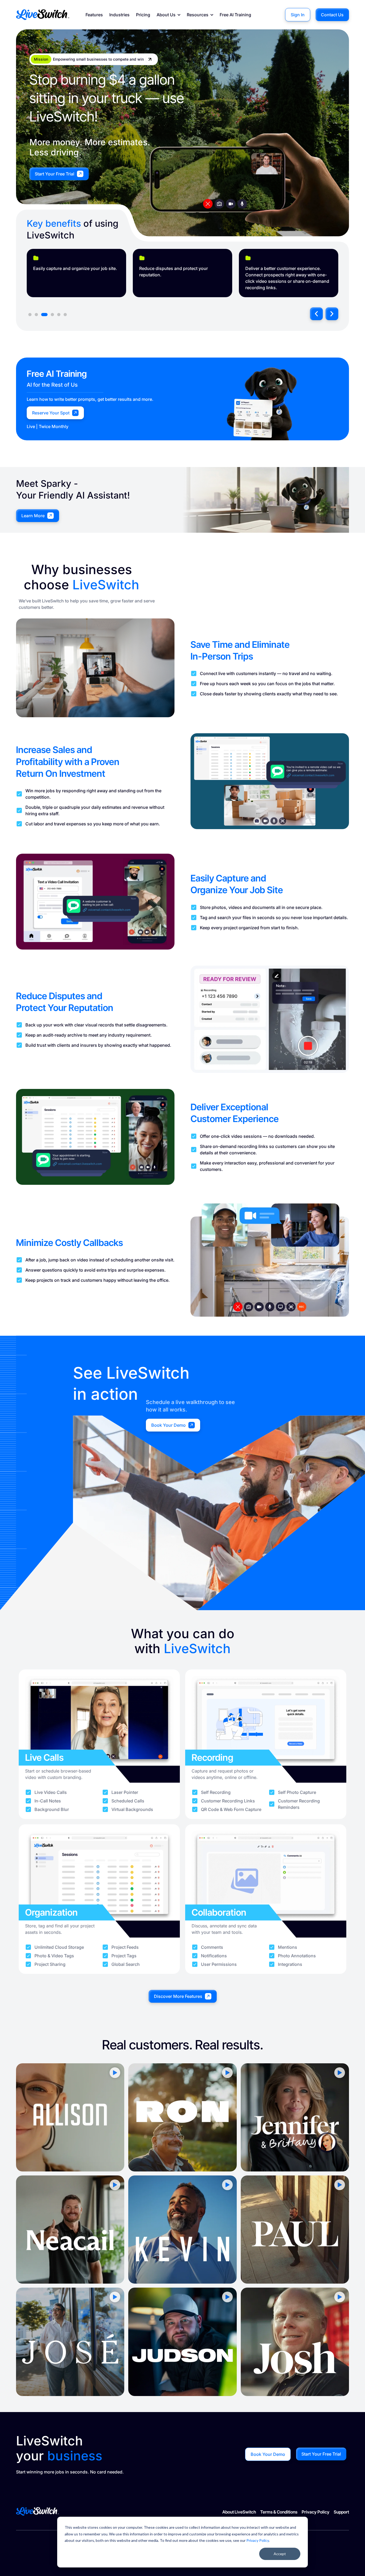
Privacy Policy (258, 2540)
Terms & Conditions (279, 2512)
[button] (316, 314)
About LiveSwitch (239, 2512)
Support (341, 2512)
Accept (280, 2554)
